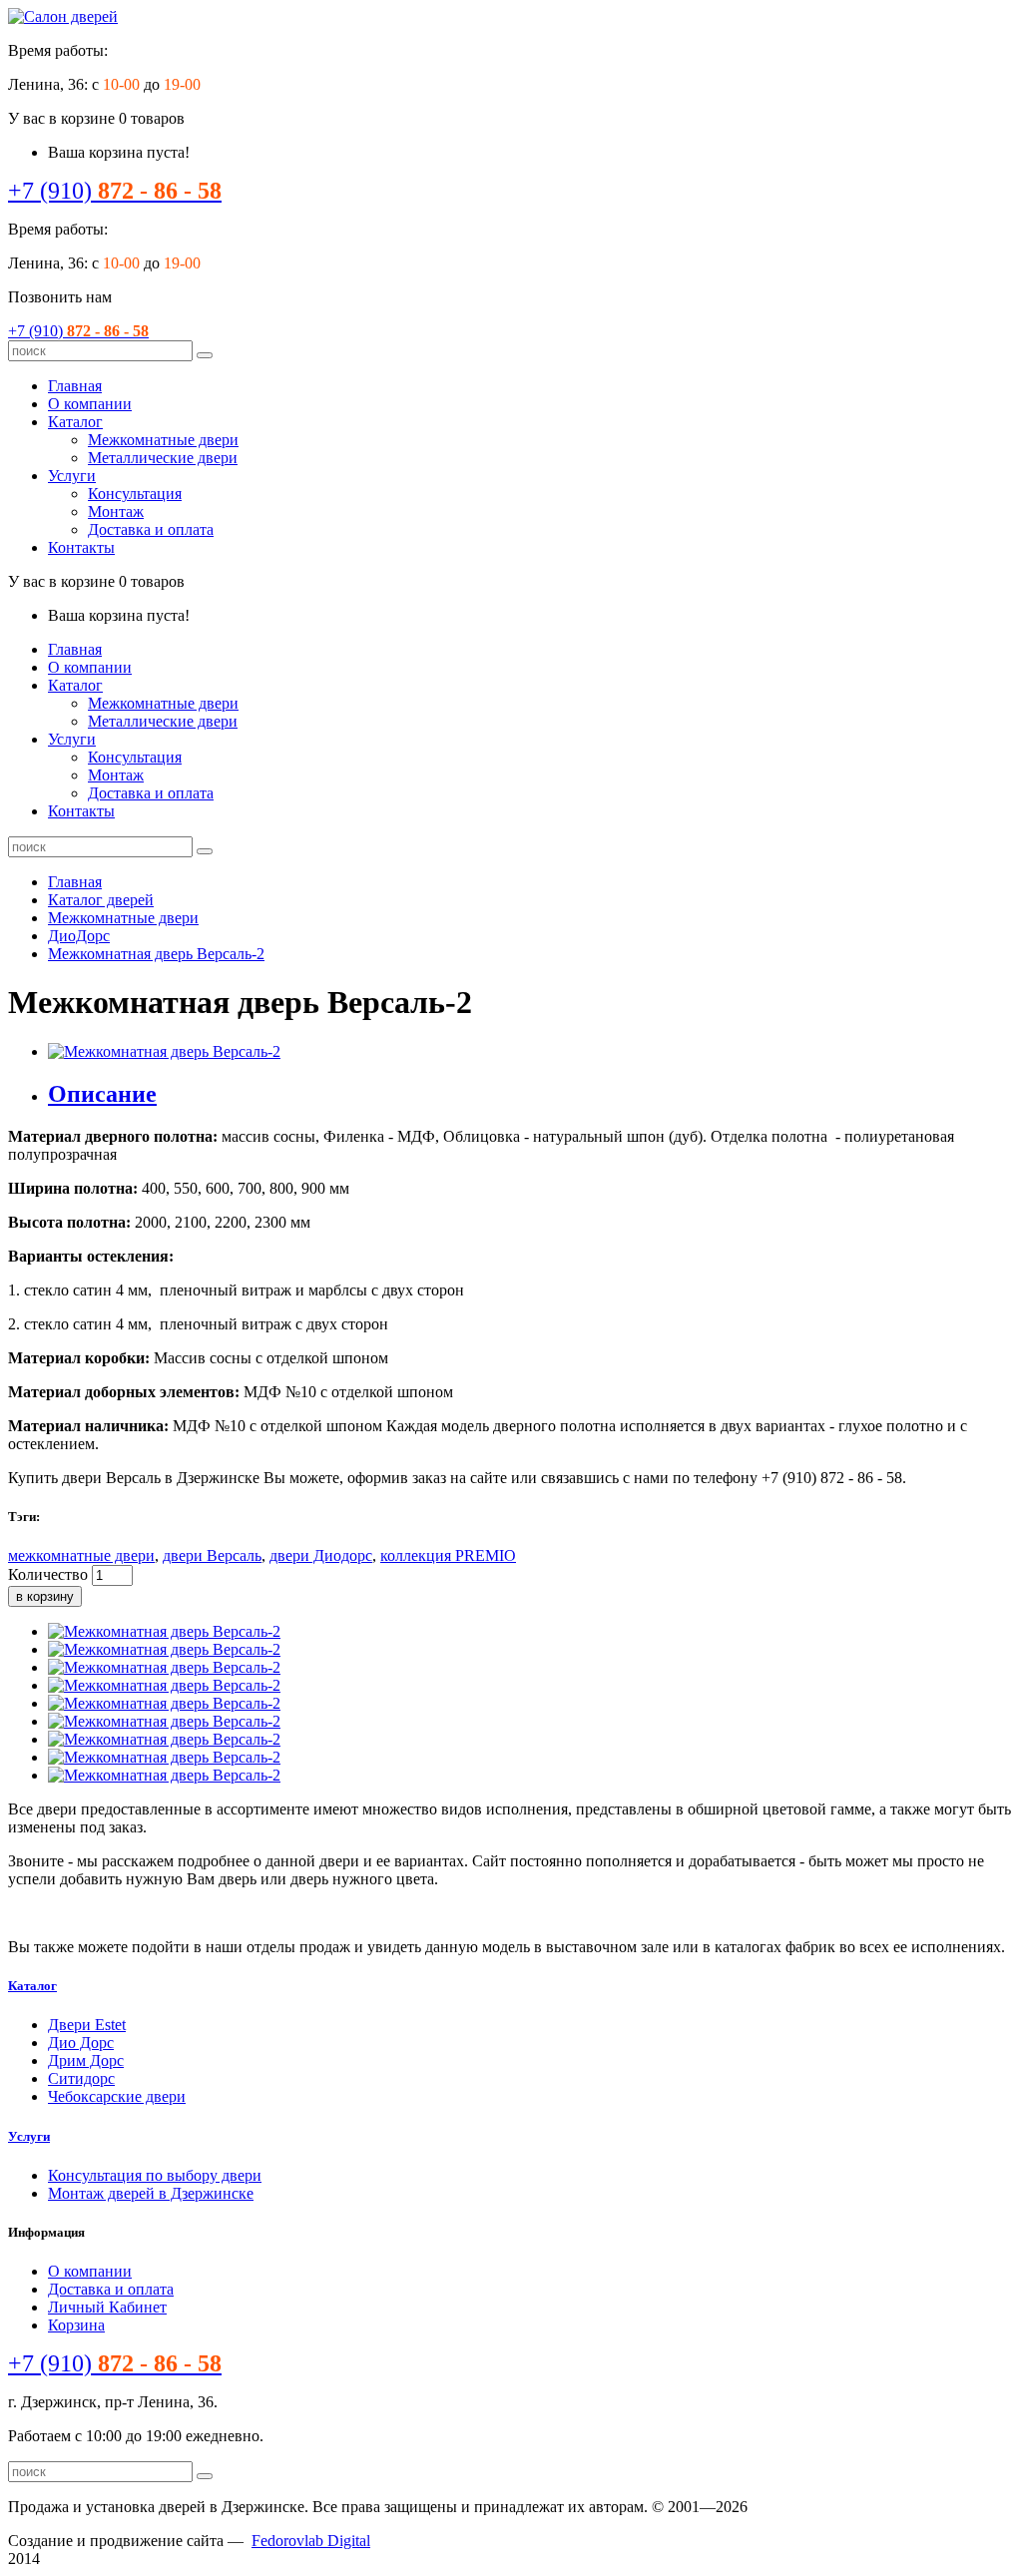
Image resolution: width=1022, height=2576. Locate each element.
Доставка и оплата (151, 529)
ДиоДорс (79, 936)
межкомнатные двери (81, 1555)
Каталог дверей (101, 900)
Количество (48, 1574)
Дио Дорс (81, 2043)
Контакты (81, 547)
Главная (75, 386)
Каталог (75, 422)
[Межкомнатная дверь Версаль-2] (164, 1051)
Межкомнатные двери (163, 440)
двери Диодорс (321, 1555)
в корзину (45, 1596)
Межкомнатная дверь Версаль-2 (156, 954)
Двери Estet (87, 2025)
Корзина (76, 2325)
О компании (90, 404)
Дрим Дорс (86, 2061)
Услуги (72, 476)
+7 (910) (115, 191)
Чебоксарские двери (117, 2096)
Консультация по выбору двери (155, 2175)
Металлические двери (163, 458)
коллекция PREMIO (448, 1555)
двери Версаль (212, 1555)
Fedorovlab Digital (311, 2541)
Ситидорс (81, 2078)
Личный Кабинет (107, 2307)
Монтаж (116, 512)
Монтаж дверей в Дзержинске (151, 2193)
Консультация (135, 494)
